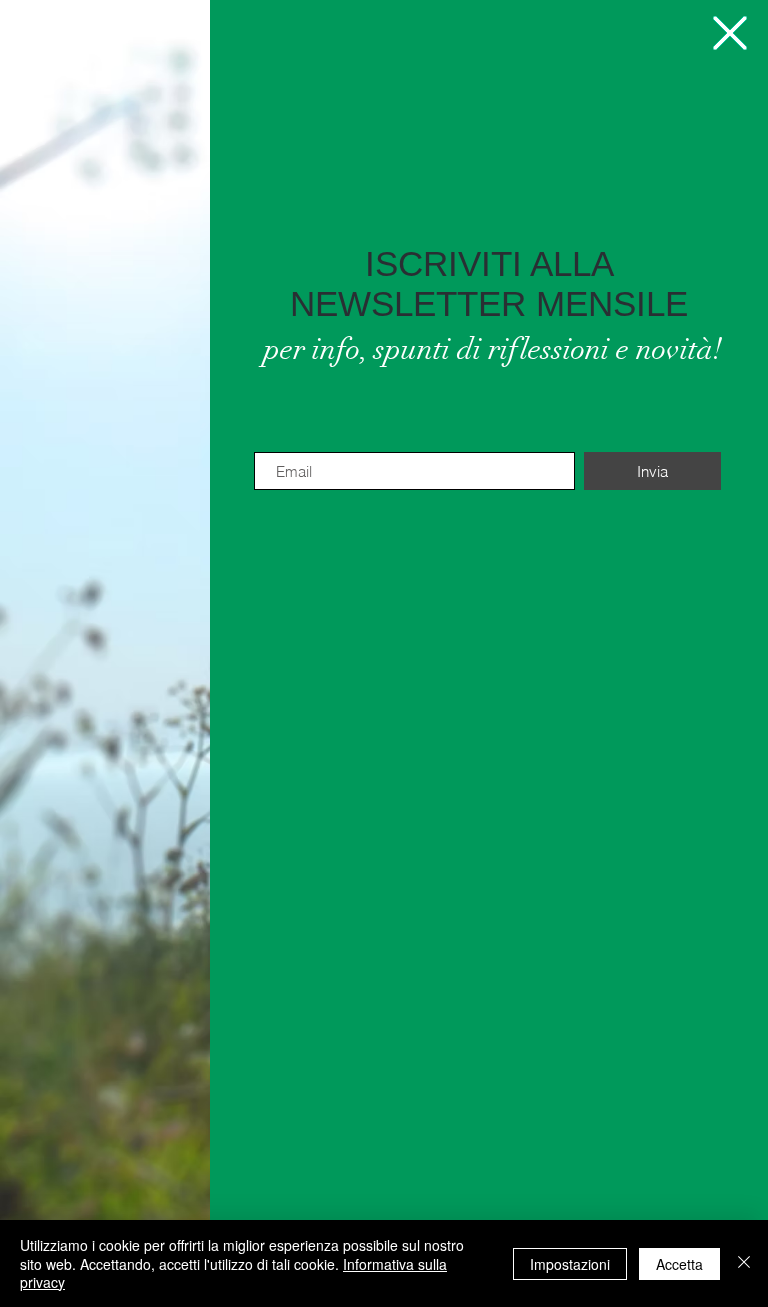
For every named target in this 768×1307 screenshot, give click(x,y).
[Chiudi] (744, 1263)
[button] (730, 33)
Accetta (679, 1264)
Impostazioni (570, 1264)
